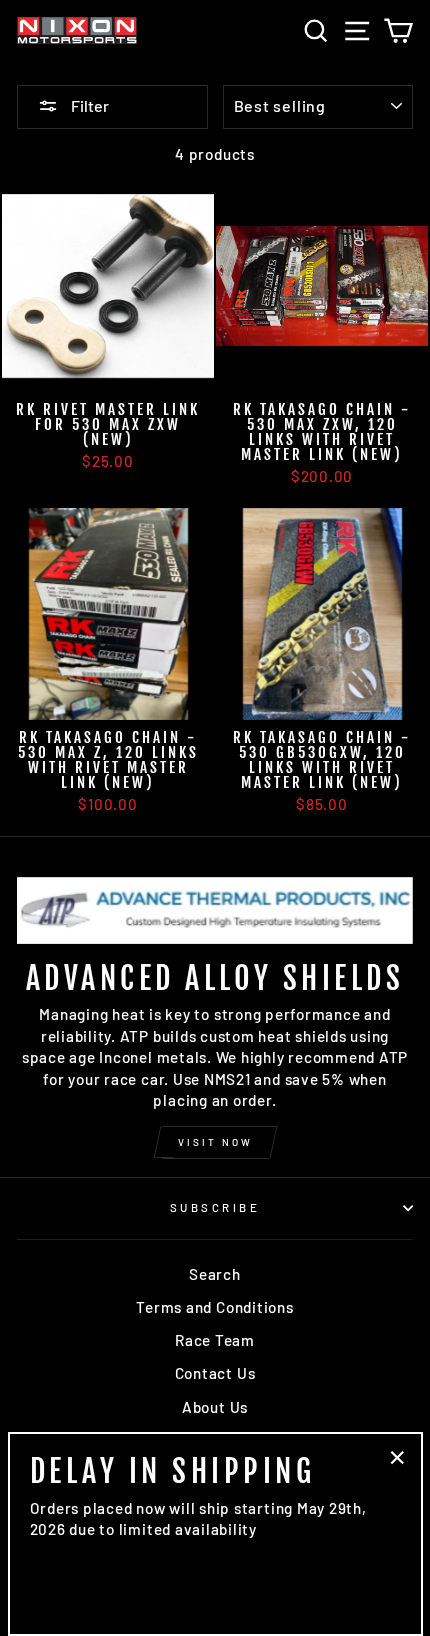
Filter (88, 105)
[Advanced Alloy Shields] (215, 910)
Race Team (215, 1340)
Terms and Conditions (214, 1307)
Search (215, 1274)
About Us (215, 1407)
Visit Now (215, 1142)
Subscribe (215, 1207)
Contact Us (215, 1373)
